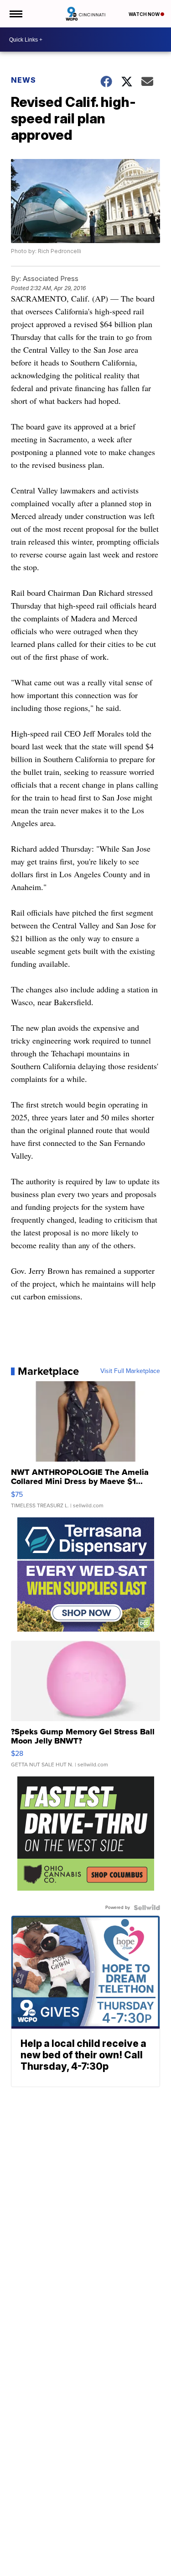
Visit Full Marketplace (130, 1371)
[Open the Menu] (15, 14)
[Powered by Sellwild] (147, 1908)
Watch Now (145, 14)
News (23, 80)
